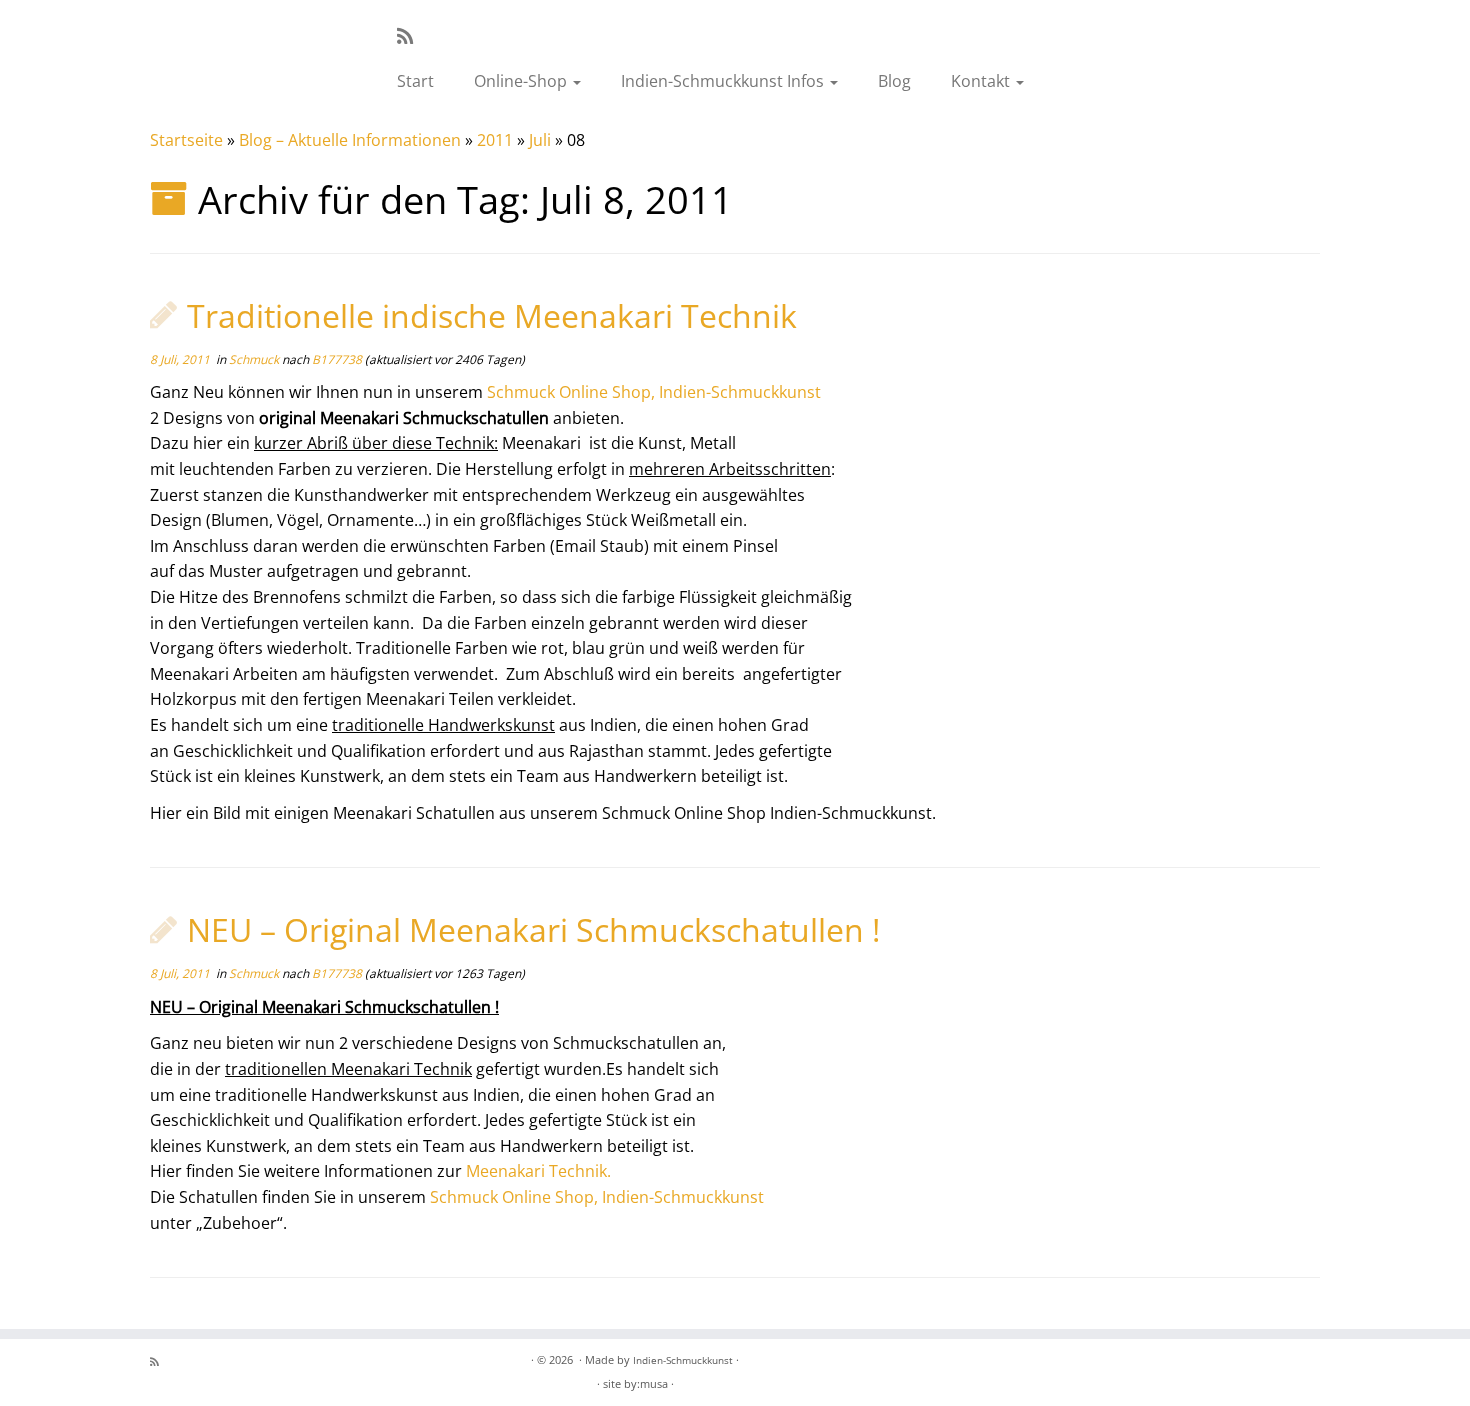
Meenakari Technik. (538, 1171)
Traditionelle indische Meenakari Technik (492, 315)
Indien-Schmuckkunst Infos (724, 81)
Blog (894, 81)
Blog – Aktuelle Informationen (350, 140)
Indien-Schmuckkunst (683, 1360)
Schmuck (255, 359)
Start (415, 81)
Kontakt (982, 81)
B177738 (337, 359)
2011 (495, 140)
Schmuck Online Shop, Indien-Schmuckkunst (654, 392)
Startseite (186, 140)
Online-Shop (522, 81)
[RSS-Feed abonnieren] (411, 36)
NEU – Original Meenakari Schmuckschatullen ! (533, 929)
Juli (540, 140)
